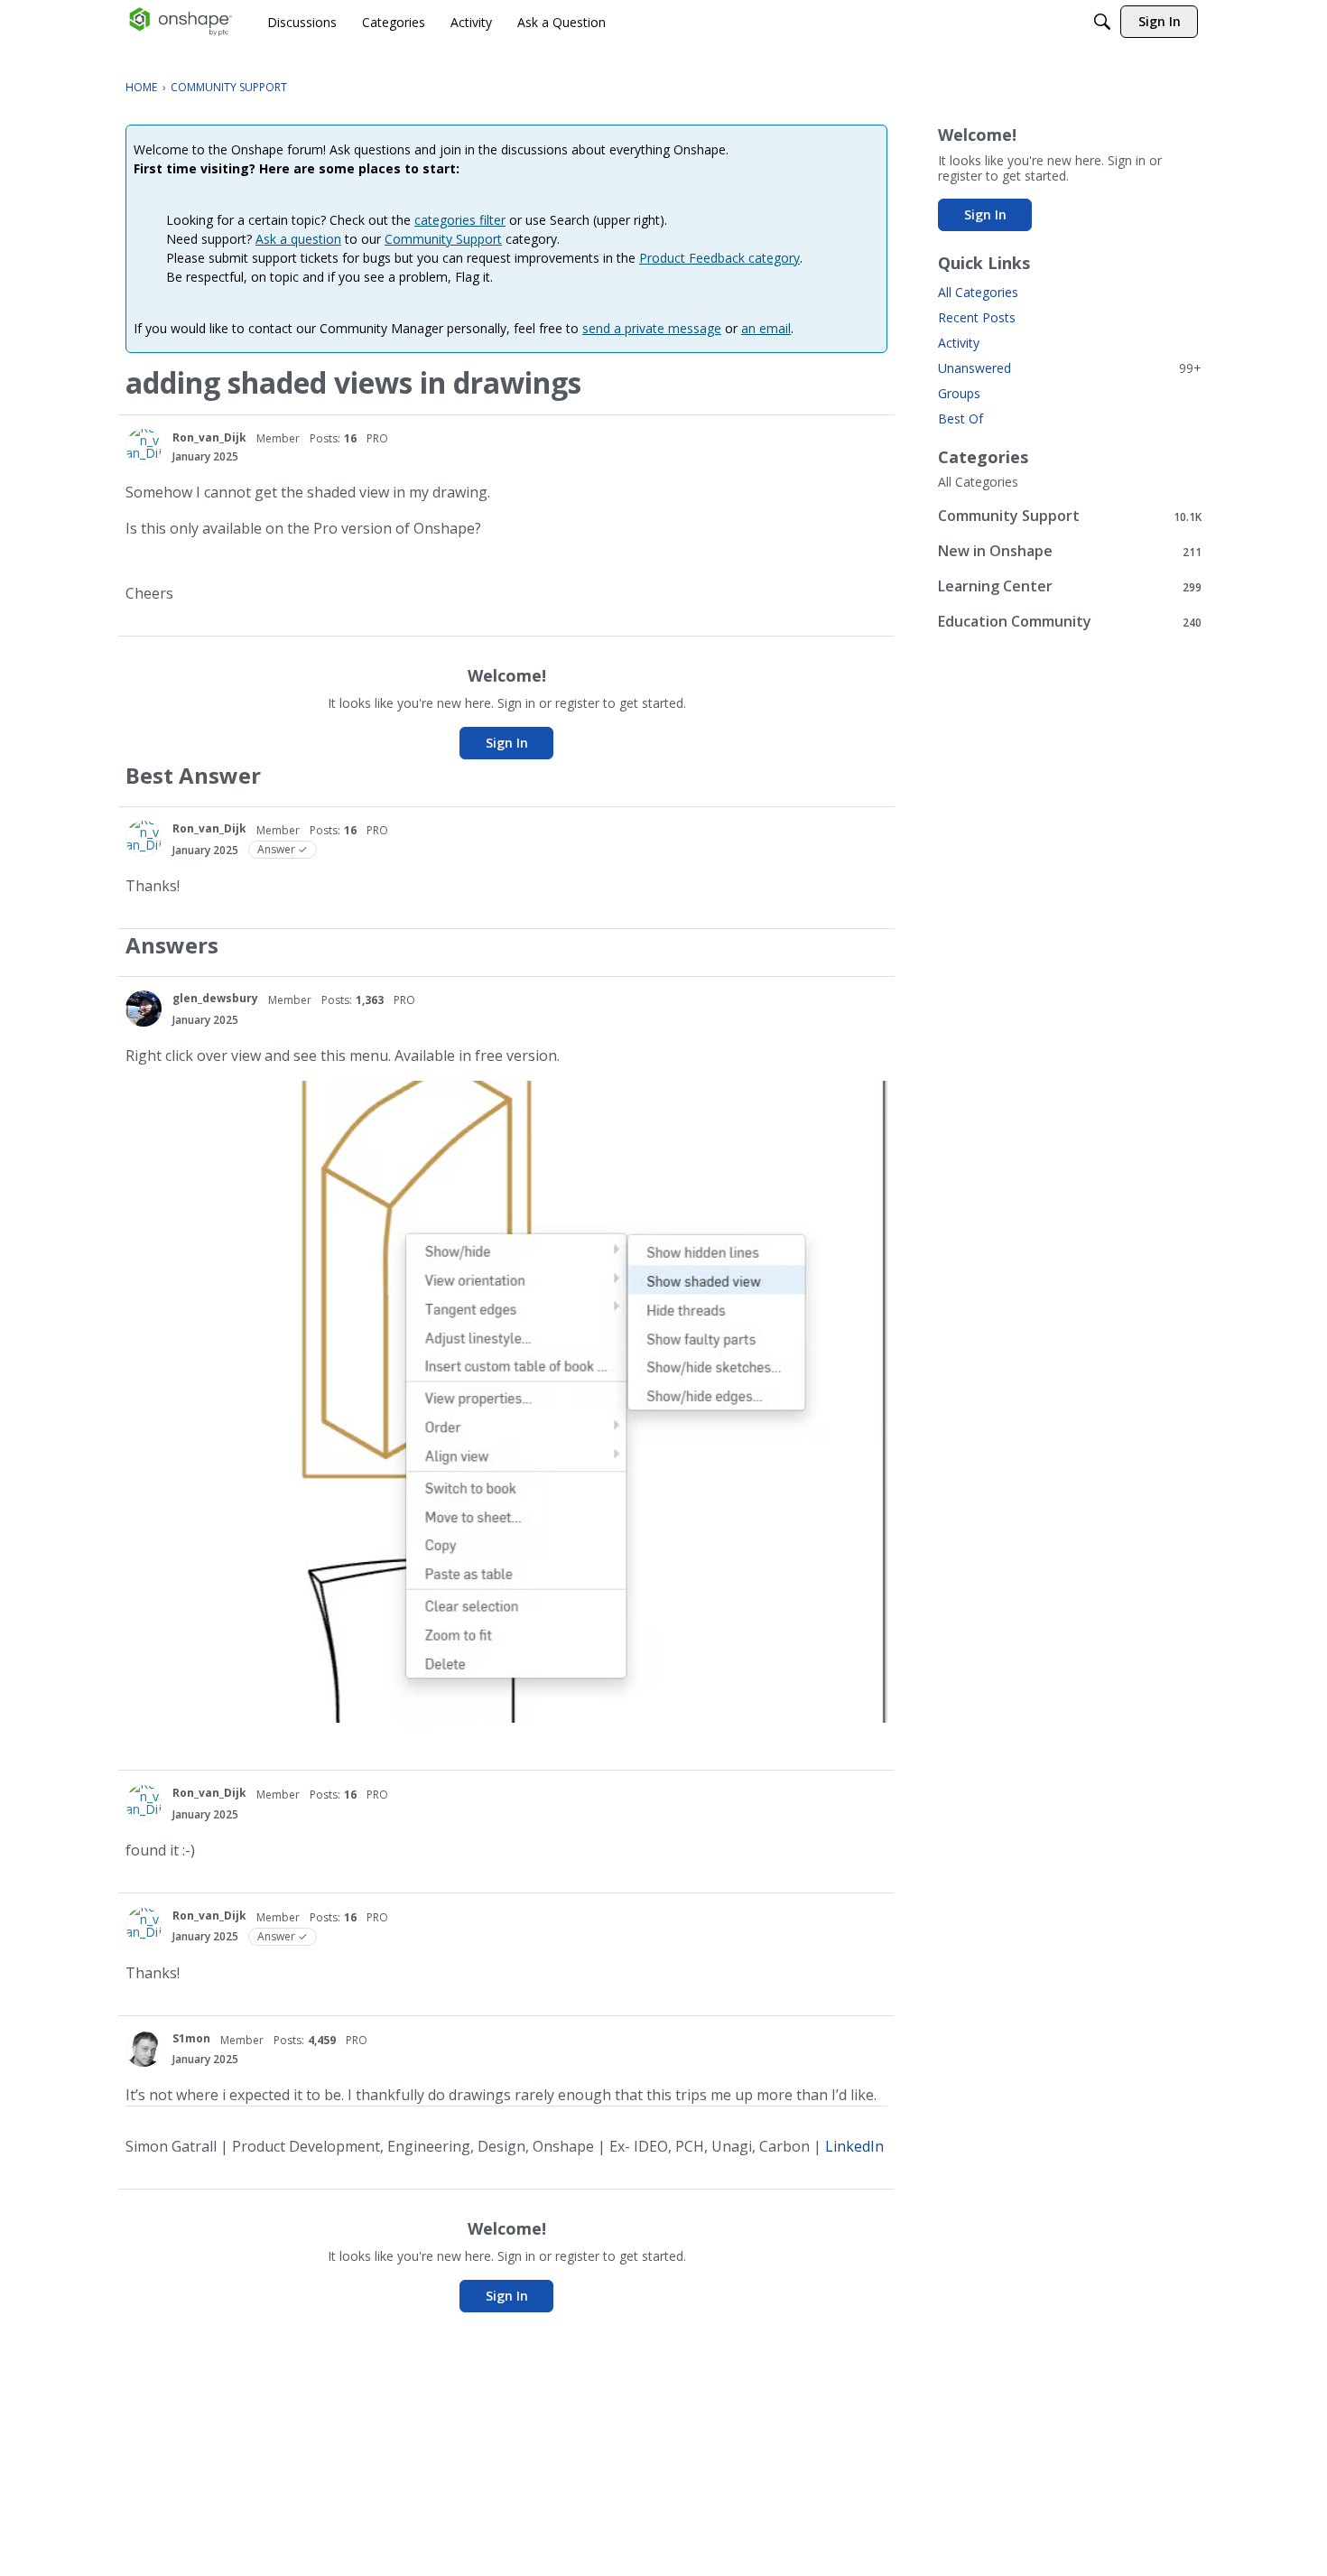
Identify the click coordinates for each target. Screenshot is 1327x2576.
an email (766, 328)
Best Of (960, 418)
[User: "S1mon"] (144, 2049)
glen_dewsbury (215, 998)
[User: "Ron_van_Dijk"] (144, 447)
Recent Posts (977, 317)
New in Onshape (1070, 551)
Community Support (443, 239)
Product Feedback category (719, 258)
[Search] (1102, 22)
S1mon (191, 2038)
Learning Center (1070, 586)
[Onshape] (181, 22)
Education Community (1070, 622)
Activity (959, 343)
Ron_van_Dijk (209, 437)
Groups (959, 393)
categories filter (460, 220)
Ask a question (298, 239)
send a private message (652, 328)
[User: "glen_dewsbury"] (144, 1009)
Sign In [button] (507, 743)
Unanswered (1070, 368)
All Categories (978, 292)
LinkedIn (854, 2146)
